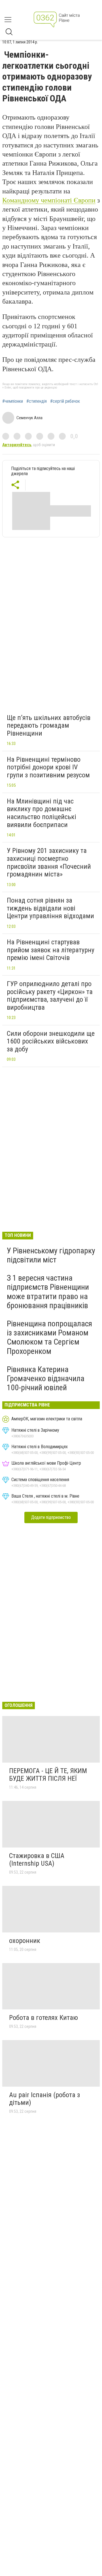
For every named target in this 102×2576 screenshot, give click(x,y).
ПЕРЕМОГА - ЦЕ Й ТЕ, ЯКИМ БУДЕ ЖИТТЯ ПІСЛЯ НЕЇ (48, 1775)
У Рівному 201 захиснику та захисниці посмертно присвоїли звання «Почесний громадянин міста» (49, 862)
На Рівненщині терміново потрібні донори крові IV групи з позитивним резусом (48, 767)
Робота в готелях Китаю (43, 2018)
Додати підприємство (51, 1517)
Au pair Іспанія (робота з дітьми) (44, 2099)
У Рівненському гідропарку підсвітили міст (51, 1255)
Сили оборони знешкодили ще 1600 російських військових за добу (51, 1041)
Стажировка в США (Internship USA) (37, 1860)
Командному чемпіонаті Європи (49, 200)
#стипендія (37, 401)
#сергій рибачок (65, 401)
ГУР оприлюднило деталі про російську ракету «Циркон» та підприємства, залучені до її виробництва (50, 996)
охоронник (25, 1941)
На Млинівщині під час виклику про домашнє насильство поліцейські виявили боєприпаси (42, 813)
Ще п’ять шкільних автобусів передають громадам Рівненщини (49, 726)
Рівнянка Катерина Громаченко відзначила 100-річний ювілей (46, 1378)
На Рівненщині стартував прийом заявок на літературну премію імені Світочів (51, 950)
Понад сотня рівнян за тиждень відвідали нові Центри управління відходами (50, 908)
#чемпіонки (13, 401)
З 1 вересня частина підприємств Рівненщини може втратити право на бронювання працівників (48, 1292)
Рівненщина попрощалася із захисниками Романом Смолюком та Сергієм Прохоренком (49, 1337)
